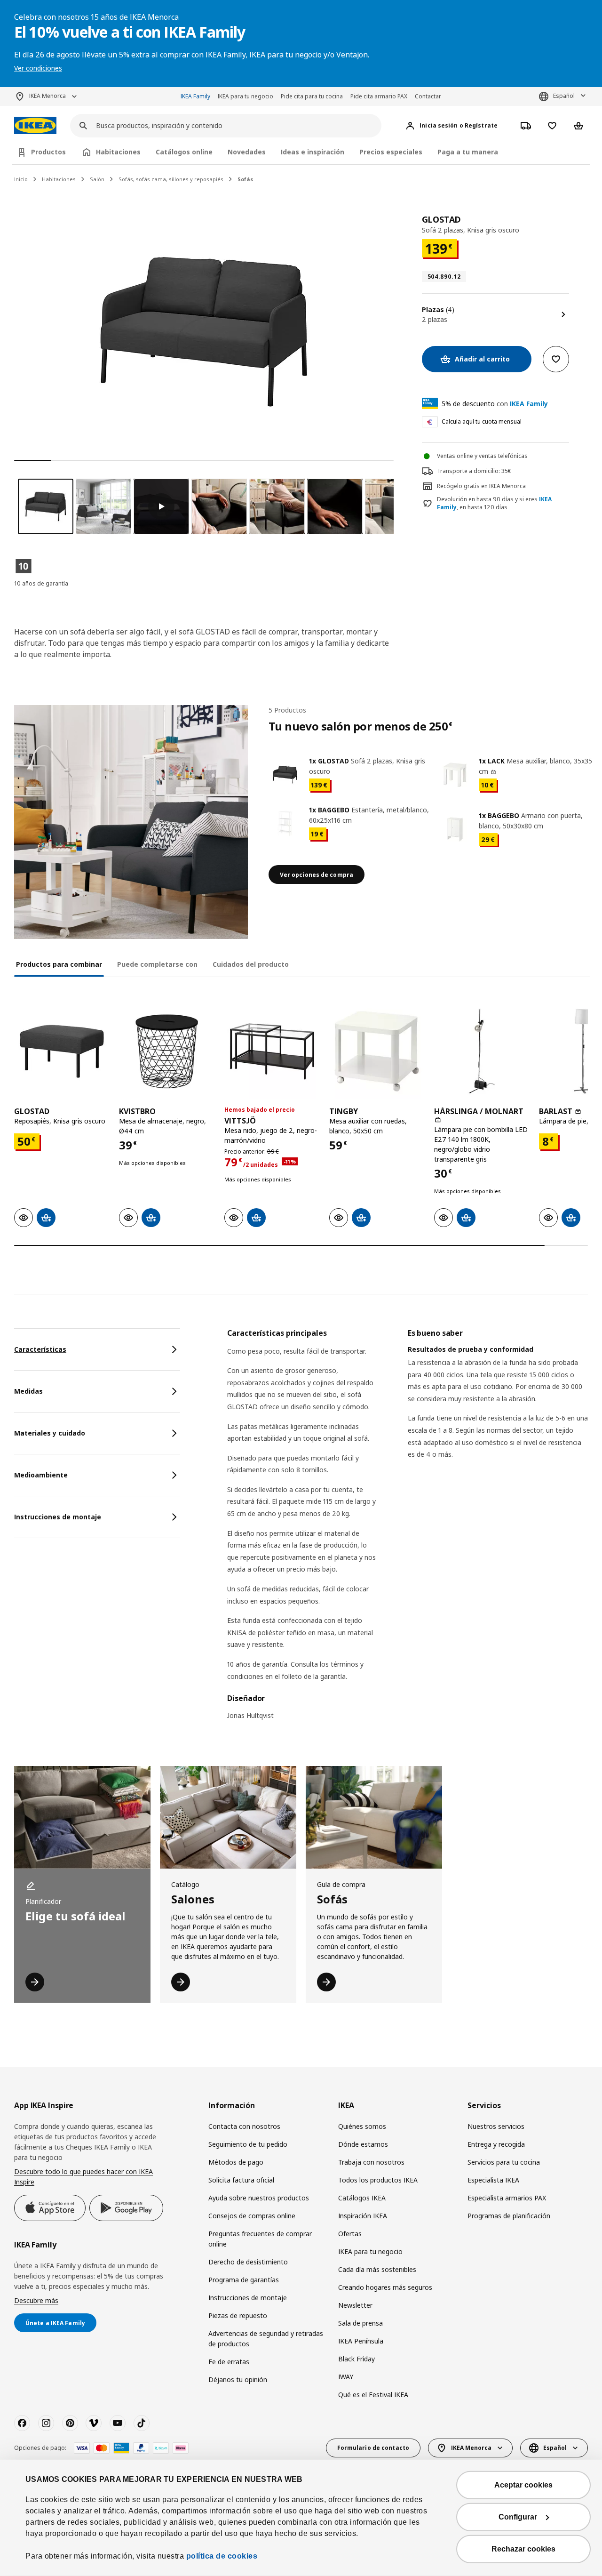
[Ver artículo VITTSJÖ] (272, 1051)
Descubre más (36, 2300)
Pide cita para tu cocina (312, 96)
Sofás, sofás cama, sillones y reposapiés (171, 179)
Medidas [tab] (28, 1391)
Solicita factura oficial (241, 2180)
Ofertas (350, 2234)
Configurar (518, 2517)
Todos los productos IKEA (378, 2180)
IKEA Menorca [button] (48, 96)
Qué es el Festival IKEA (373, 2395)
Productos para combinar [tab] (59, 964)
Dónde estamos (363, 2144)
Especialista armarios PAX (507, 2198)
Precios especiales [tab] (391, 152)
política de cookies (222, 2556)
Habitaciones (59, 179)
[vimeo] (94, 2423)
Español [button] (564, 96)
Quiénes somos (362, 2126)
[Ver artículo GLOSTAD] (62, 1051)
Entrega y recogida (496, 2144)
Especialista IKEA (493, 2180)
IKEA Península (361, 2341)
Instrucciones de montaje (248, 2298)
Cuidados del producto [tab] (251, 964)
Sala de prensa (360, 2323)
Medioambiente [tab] (41, 1475)
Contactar (428, 96)
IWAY (346, 2377)
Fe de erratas (229, 2362)
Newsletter (355, 2305)
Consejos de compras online (252, 2216)
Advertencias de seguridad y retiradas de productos (266, 2339)
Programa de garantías (244, 2280)
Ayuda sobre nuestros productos (259, 2198)
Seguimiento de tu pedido (248, 2144)
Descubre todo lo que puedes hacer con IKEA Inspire (83, 2177)
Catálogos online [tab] (184, 152)
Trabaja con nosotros (371, 2162)
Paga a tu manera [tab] (468, 152)
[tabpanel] (408, 1530)
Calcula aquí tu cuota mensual (482, 421)
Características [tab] (40, 1349)
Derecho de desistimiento (248, 2262)
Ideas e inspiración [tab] (313, 152)
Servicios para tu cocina (504, 2162)
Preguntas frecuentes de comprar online (260, 2239)
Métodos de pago (236, 2162)
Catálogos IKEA (362, 2198)
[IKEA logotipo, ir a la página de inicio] (35, 125)
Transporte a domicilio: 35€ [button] (474, 471)
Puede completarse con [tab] (157, 964)
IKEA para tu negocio (246, 96)
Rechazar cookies (523, 2549)
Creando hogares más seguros (385, 2287)
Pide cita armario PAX (379, 96)
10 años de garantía (41, 583)
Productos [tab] (48, 152)
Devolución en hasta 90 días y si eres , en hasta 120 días (494, 503)
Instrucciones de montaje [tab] (58, 1517)
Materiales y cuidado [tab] (50, 1433)
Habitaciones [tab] (118, 152)
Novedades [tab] (247, 152)
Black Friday (356, 2359)
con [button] (495, 404)
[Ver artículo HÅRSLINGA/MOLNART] (482, 1051)
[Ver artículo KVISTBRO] (167, 1051)
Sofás (245, 179)
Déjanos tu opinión (238, 2379)
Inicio (21, 179)
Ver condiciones (38, 68)
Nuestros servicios (496, 2126)
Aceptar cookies (523, 2485)
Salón (97, 179)
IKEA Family (195, 96)
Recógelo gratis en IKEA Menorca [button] (481, 486)
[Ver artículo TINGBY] (377, 1051)
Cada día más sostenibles (377, 2269)
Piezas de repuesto (238, 2315)
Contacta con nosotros (244, 2126)
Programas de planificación (509, 2216)
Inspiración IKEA (363, 2216)
